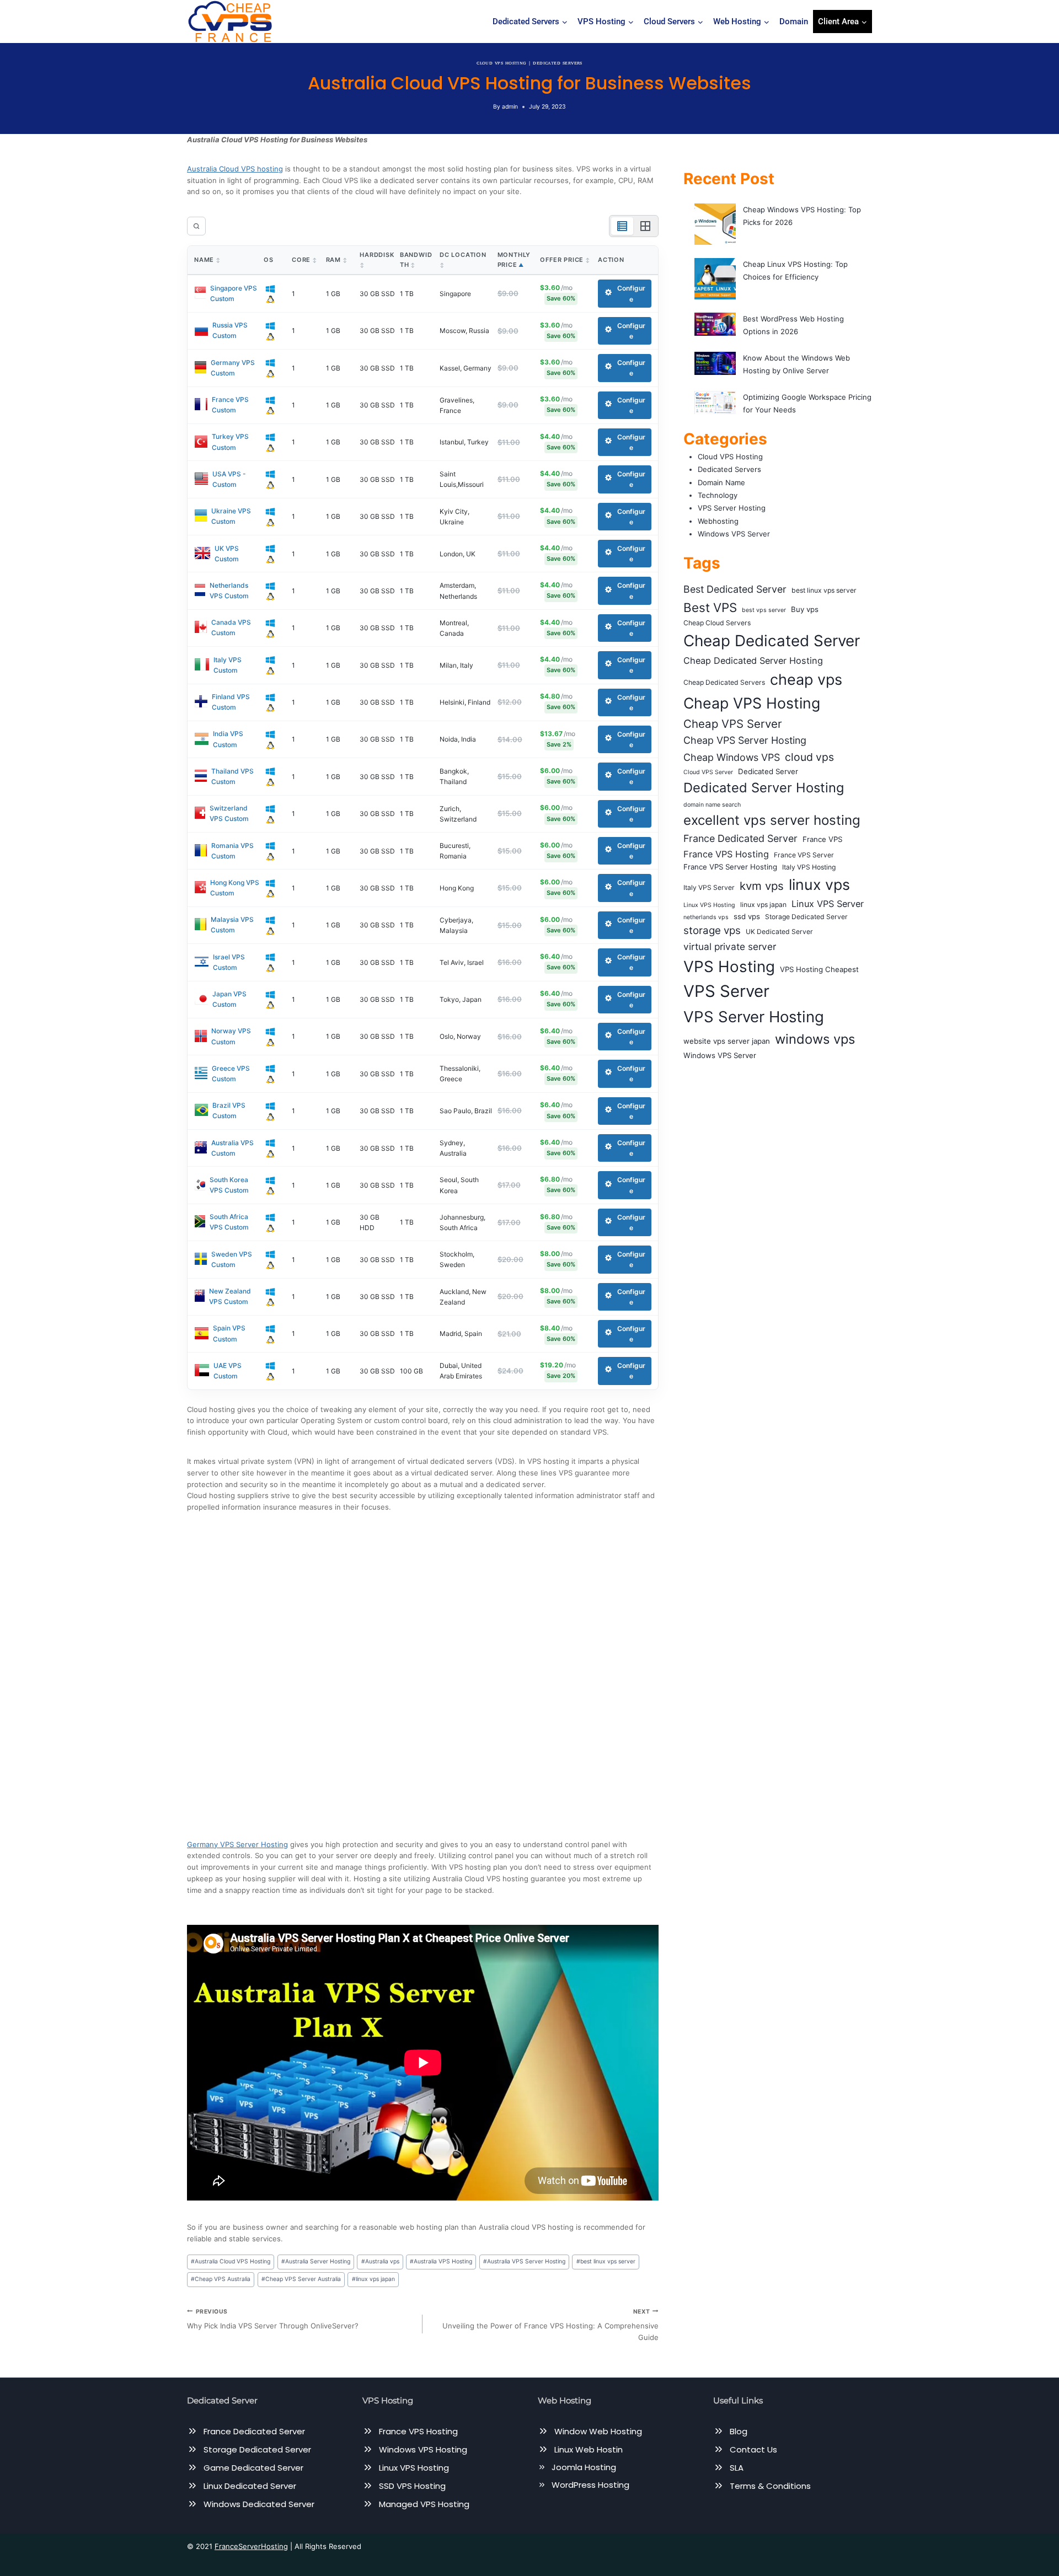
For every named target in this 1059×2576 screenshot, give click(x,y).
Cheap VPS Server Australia (301, 2279)
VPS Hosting (729, 967)
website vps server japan (727, 1041)
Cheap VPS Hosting (752, 703)
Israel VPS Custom (229, 962)
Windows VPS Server (734, 534)
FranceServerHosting (251, 2546)
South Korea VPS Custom (229, 1185)
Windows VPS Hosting (423, 2449)
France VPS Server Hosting (730, 867)
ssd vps (747, 916)
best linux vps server (606, 2261)
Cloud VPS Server (708, 772)
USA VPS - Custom (229, 479)
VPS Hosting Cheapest (819, 969)
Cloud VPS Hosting (502, 63)
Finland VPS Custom (231, 702)
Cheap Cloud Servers (717, 623)
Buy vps (805, 609)
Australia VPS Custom (232, 1148)
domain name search (712, 805)
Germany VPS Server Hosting (237, 1844)
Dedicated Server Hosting (764, 788)
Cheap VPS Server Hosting (745, 740)
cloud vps (809, 757)
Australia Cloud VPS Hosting (231, 2261)
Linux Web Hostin (589, 2449)
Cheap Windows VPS (732, 757)
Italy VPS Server (709, 887)
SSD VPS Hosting (412, 2486)
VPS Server (726, 991)
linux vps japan (373, 2279)
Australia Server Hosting (316, 2261)
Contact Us (753, 2449)
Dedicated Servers (558, 63)
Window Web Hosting (598, 2431)
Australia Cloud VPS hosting (235, 169)
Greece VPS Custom (231, 1074)
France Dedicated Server (740, 838)
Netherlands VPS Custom (229, 591)
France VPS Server (804, 855)
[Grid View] (645, 226)
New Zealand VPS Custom (230, 1296)
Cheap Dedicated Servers (724, 682)
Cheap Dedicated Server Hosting (753, 661)
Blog (739, 2431)
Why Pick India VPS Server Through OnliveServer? (273, 2319)
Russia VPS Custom (230, 330)
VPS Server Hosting (732, 508)
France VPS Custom (230, 405)
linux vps (819, 884)
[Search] (196, 226)
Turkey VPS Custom (230, 442)
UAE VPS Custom (228, 1371)
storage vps (712, 930)
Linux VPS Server (828, 904)
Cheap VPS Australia (221, 2279)
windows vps (815, 1039)
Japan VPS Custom (229, 999)
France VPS (822, 839)
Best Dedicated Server (735, 589)
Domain (794, 22)
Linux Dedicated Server (250, 2486)
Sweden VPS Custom (232, 1259)
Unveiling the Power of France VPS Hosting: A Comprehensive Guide (550, 2325)
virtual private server (730, 946)
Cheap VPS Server (733, 724)
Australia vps (380, 2261)
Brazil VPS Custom (229, 1110)
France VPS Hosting (726, 854)
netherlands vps (706, 917)
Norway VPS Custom (231, 1036)
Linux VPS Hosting (709, 905)
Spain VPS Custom (229, 1333)
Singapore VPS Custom (234, 293)
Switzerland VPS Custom (229, 813)
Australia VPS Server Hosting (524, 2261)
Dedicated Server (768, 771)
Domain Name (721, 482)
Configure (631, 293)
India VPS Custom (228, 739)
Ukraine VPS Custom (231, 516)
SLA (737, 2468)
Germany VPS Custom (233, 368)
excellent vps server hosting (772, 820)
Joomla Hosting (584, 2467)
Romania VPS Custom (232, 851)
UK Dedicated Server (779, 932)
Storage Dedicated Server (806, 917)
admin (510, 107)
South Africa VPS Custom (229, 1222)
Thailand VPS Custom (232, 776)
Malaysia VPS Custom (232, 925)
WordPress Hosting (590, 2485)
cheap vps (806, 680)
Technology (718, 495)
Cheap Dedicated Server (772, 641)
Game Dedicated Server (253, 2468)
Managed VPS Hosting (424, 2504)
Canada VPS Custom (231, 627)
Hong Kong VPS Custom (235, 888)
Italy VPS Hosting (809, 867)
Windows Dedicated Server (259, 2504)
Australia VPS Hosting (441, 2261)
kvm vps (762, 886)
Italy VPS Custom (228, 665)
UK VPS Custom (227, 554)
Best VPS (710, 607)
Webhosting (718, 521)
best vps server (764, 610)
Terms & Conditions (770, 2486)
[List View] (622, 226)
